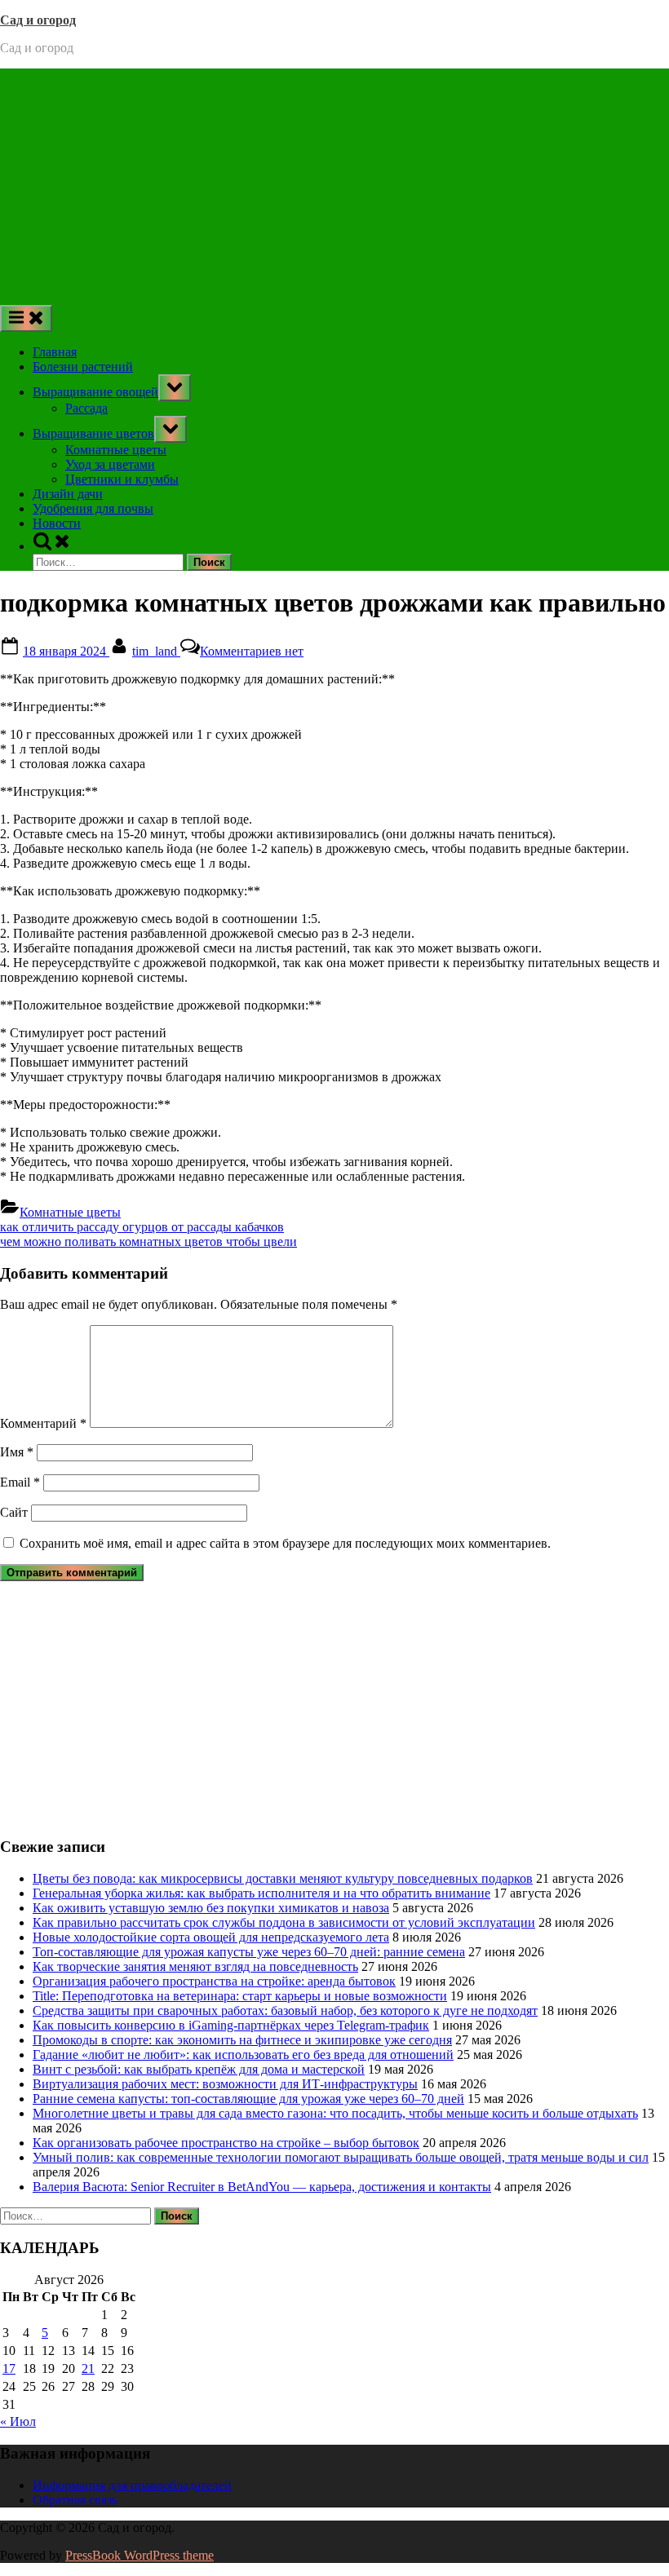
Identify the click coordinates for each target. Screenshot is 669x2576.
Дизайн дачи (68, 494)
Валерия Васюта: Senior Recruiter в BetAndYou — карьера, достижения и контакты (262, 2187)
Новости (57, 523)
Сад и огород (38, 20)
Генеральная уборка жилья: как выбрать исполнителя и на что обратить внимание (261, 1893)
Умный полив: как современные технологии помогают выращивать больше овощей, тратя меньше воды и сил (341, 2157)
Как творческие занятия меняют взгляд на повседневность (195, 1966)
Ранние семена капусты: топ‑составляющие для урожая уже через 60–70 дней (248, 2099)
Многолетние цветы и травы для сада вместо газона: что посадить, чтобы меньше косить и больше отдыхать (335, 2113)
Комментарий (43, 1423)
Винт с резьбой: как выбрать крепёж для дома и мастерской (199, 2069)
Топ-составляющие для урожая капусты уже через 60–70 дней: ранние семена (249, 1952)
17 (9, 2368)
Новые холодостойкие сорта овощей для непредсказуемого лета (211, 1937)
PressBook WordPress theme (140, 2555)
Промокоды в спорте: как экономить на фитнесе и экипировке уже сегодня (242, 2040)
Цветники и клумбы (122, 479)
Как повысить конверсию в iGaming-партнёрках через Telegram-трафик (231, 2025)
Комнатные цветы (116, 450)
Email (20, 1482)
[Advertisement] (334, 183)
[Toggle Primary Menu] (26, 318)
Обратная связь (75, 2500)
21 (88, 2368)
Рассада (86, 408)
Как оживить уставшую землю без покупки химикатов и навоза (211, 1908)
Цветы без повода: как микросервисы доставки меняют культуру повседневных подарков (283, 1878)
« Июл (18, 2421)
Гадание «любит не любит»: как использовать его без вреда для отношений (243, 2055)
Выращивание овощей (95, 392)
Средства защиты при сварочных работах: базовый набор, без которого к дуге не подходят (285, 2010)
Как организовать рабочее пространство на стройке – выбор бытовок (226, 2143)
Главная (55, 352)
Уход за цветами (110, 464)
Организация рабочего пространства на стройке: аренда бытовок (214, 1981)
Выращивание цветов (93, 433)
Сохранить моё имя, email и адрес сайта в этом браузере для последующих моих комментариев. (285, 1543)
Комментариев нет (252, 651)
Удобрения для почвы (93, 508)
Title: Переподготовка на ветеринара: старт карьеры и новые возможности (240, 1996)
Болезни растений (83, 367)
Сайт (14, 1512)
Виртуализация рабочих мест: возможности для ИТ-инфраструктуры (225, 2084)
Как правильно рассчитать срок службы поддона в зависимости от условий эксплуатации (284, 1922)
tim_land (156, 651)
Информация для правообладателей (132, 2485)
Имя (17, 1452)
